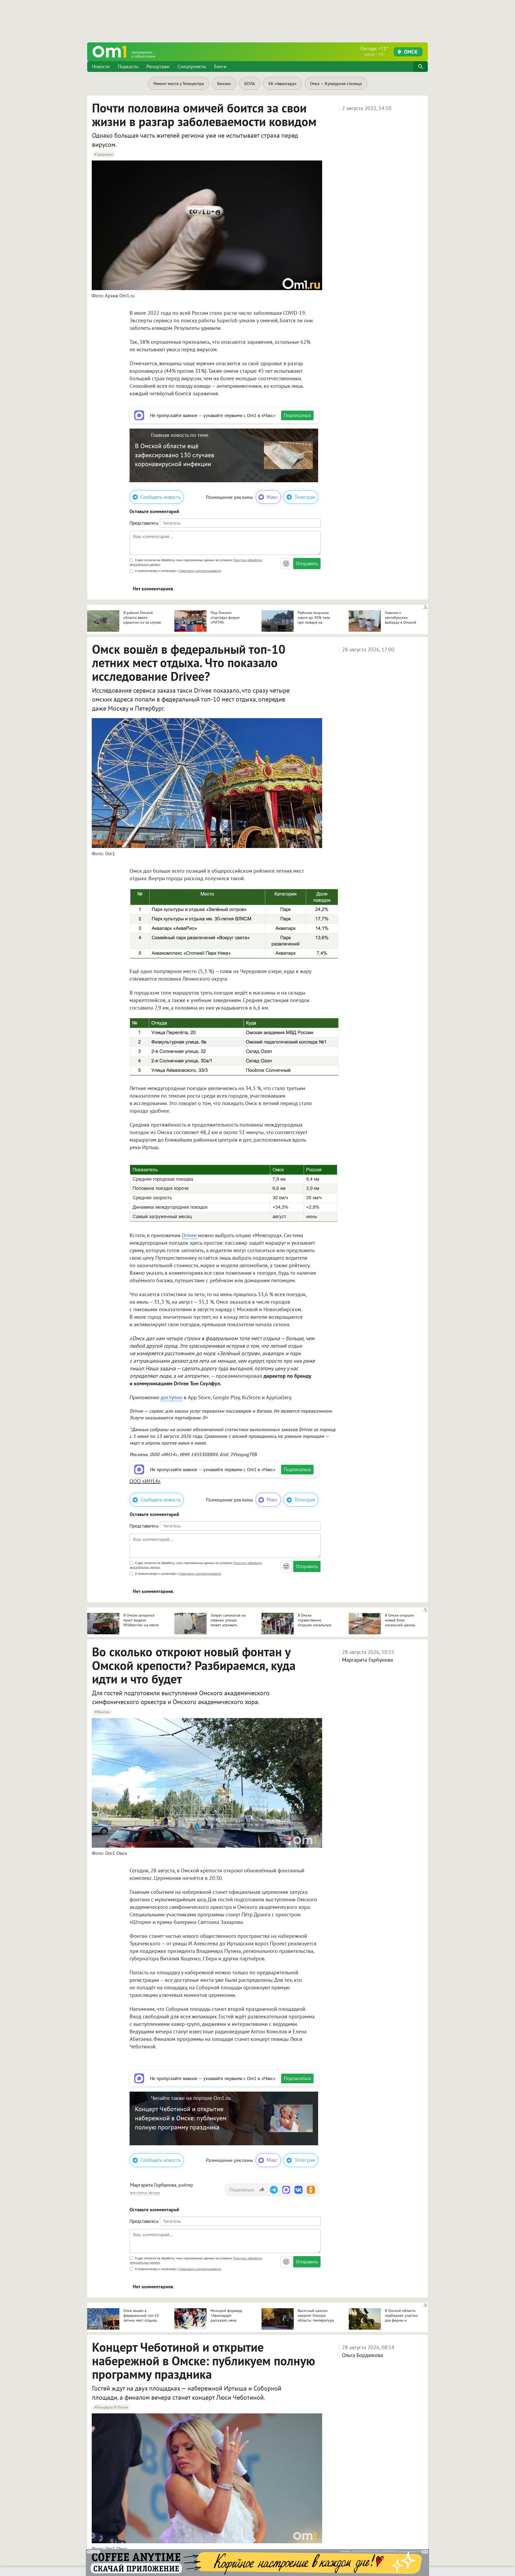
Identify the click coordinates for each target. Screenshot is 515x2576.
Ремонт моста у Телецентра (179, 83)
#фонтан (102, 1712)
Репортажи (158, 66)
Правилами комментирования (200, 571)
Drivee (189, 1235)
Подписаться (297, 415)
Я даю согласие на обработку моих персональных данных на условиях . (196, 562)
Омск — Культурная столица (336, 83)
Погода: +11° (374, 51)
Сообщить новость (161, 497)
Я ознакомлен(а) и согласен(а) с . (178, 571)
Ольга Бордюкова (363, 2355)
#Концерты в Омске (111, 2407)
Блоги (220, 66)
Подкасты (128, 66)
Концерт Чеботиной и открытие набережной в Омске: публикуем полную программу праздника (181, 2118)
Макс (272, 497)
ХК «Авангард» (282, 83)
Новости (101, 66)
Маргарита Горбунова (367, 1660)
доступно (172, 1397)
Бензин (224, 83)
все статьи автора (145, 2193)
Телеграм (305, 497)
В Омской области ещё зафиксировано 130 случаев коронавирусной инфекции (175, 455)
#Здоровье (104, 154)
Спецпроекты (192, 66)
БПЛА (250, 83)
